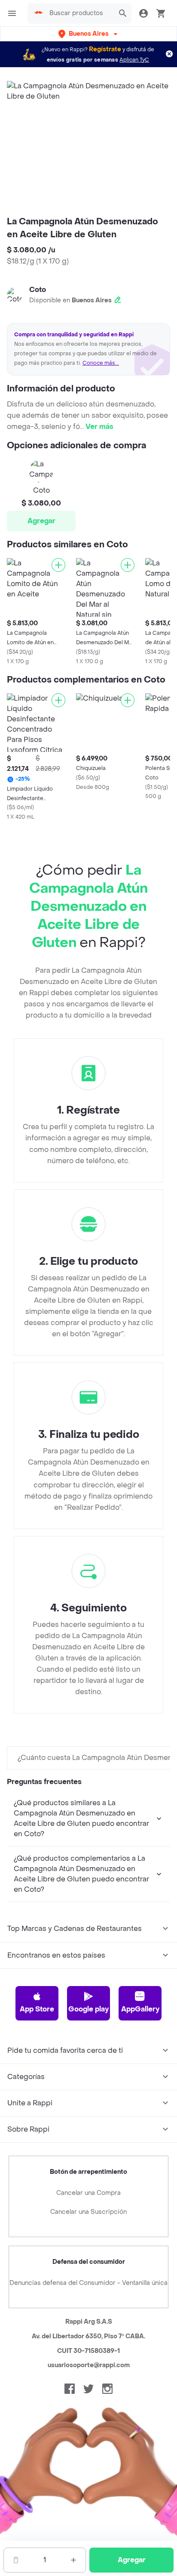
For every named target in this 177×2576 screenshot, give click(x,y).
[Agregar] (58, 565)
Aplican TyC (134, 60)
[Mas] (73, 2560)
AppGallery (140, 2009)
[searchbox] (79, 13)
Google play (88, 2009)
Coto (38, 290)
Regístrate (105, 49)
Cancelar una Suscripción (88, 2212)
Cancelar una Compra (88, 2193)
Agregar (41, 521)
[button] (89, 34)
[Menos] (16, 2560)
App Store (37, 2009)
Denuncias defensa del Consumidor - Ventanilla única (88, 2283)
